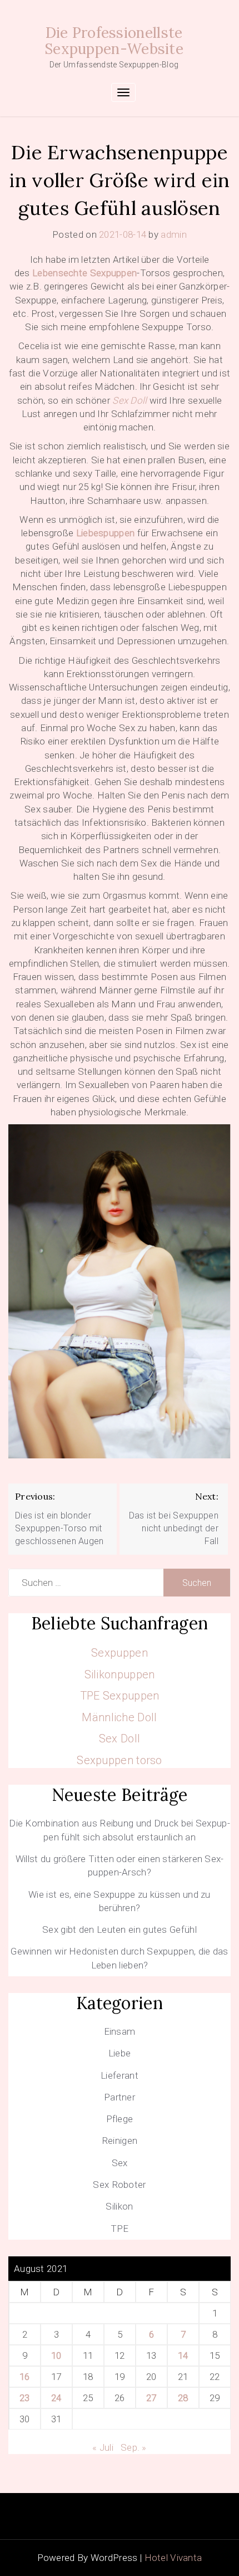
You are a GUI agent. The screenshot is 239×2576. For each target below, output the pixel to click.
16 (25, 2377)
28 (183, 2398)
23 (25, 2398)
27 (151, 2398)
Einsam (120, 2031)
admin (174, 234)
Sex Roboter (119, 2185)
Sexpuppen (120, 1653)
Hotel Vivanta (173, 2558)
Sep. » (134, 2447)
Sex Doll (120, 1738)
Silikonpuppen (120, 1674)
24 (56, 2398)
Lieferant (120, 2075)
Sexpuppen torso (120, 1760)
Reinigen (120, 2141)
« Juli (103, 2447)
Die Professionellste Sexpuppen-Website (114, 41)
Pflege (120, 2119)
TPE (120, 2229)
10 (56, 2355)
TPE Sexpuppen (120, 1696)
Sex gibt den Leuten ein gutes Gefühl (120, 1929)
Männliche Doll (119, 1717)
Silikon (119, 2206)
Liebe (120, 2053)
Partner (120, 2097)
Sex (120, 2163)
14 (183, 2355)
